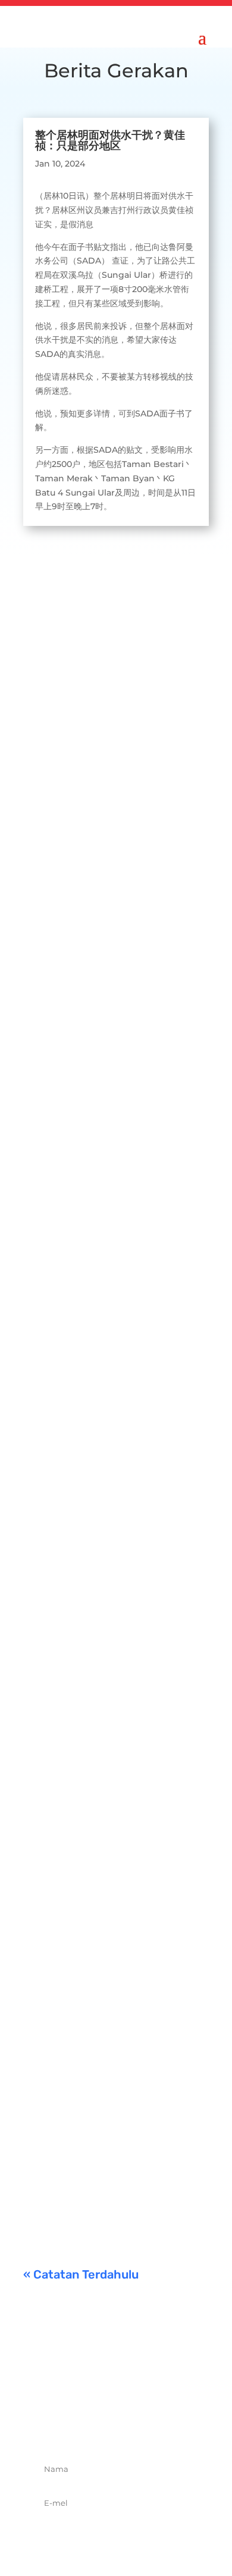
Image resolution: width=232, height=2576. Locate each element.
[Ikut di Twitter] (103, 2427)
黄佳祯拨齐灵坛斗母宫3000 (105, 1637)
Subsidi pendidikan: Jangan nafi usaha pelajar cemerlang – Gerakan (113, 2098)
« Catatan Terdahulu (81, 2274)
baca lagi (54, 835)
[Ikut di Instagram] (129, 2427)
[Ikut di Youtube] (155, 2427)
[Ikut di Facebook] (77, 2427)
